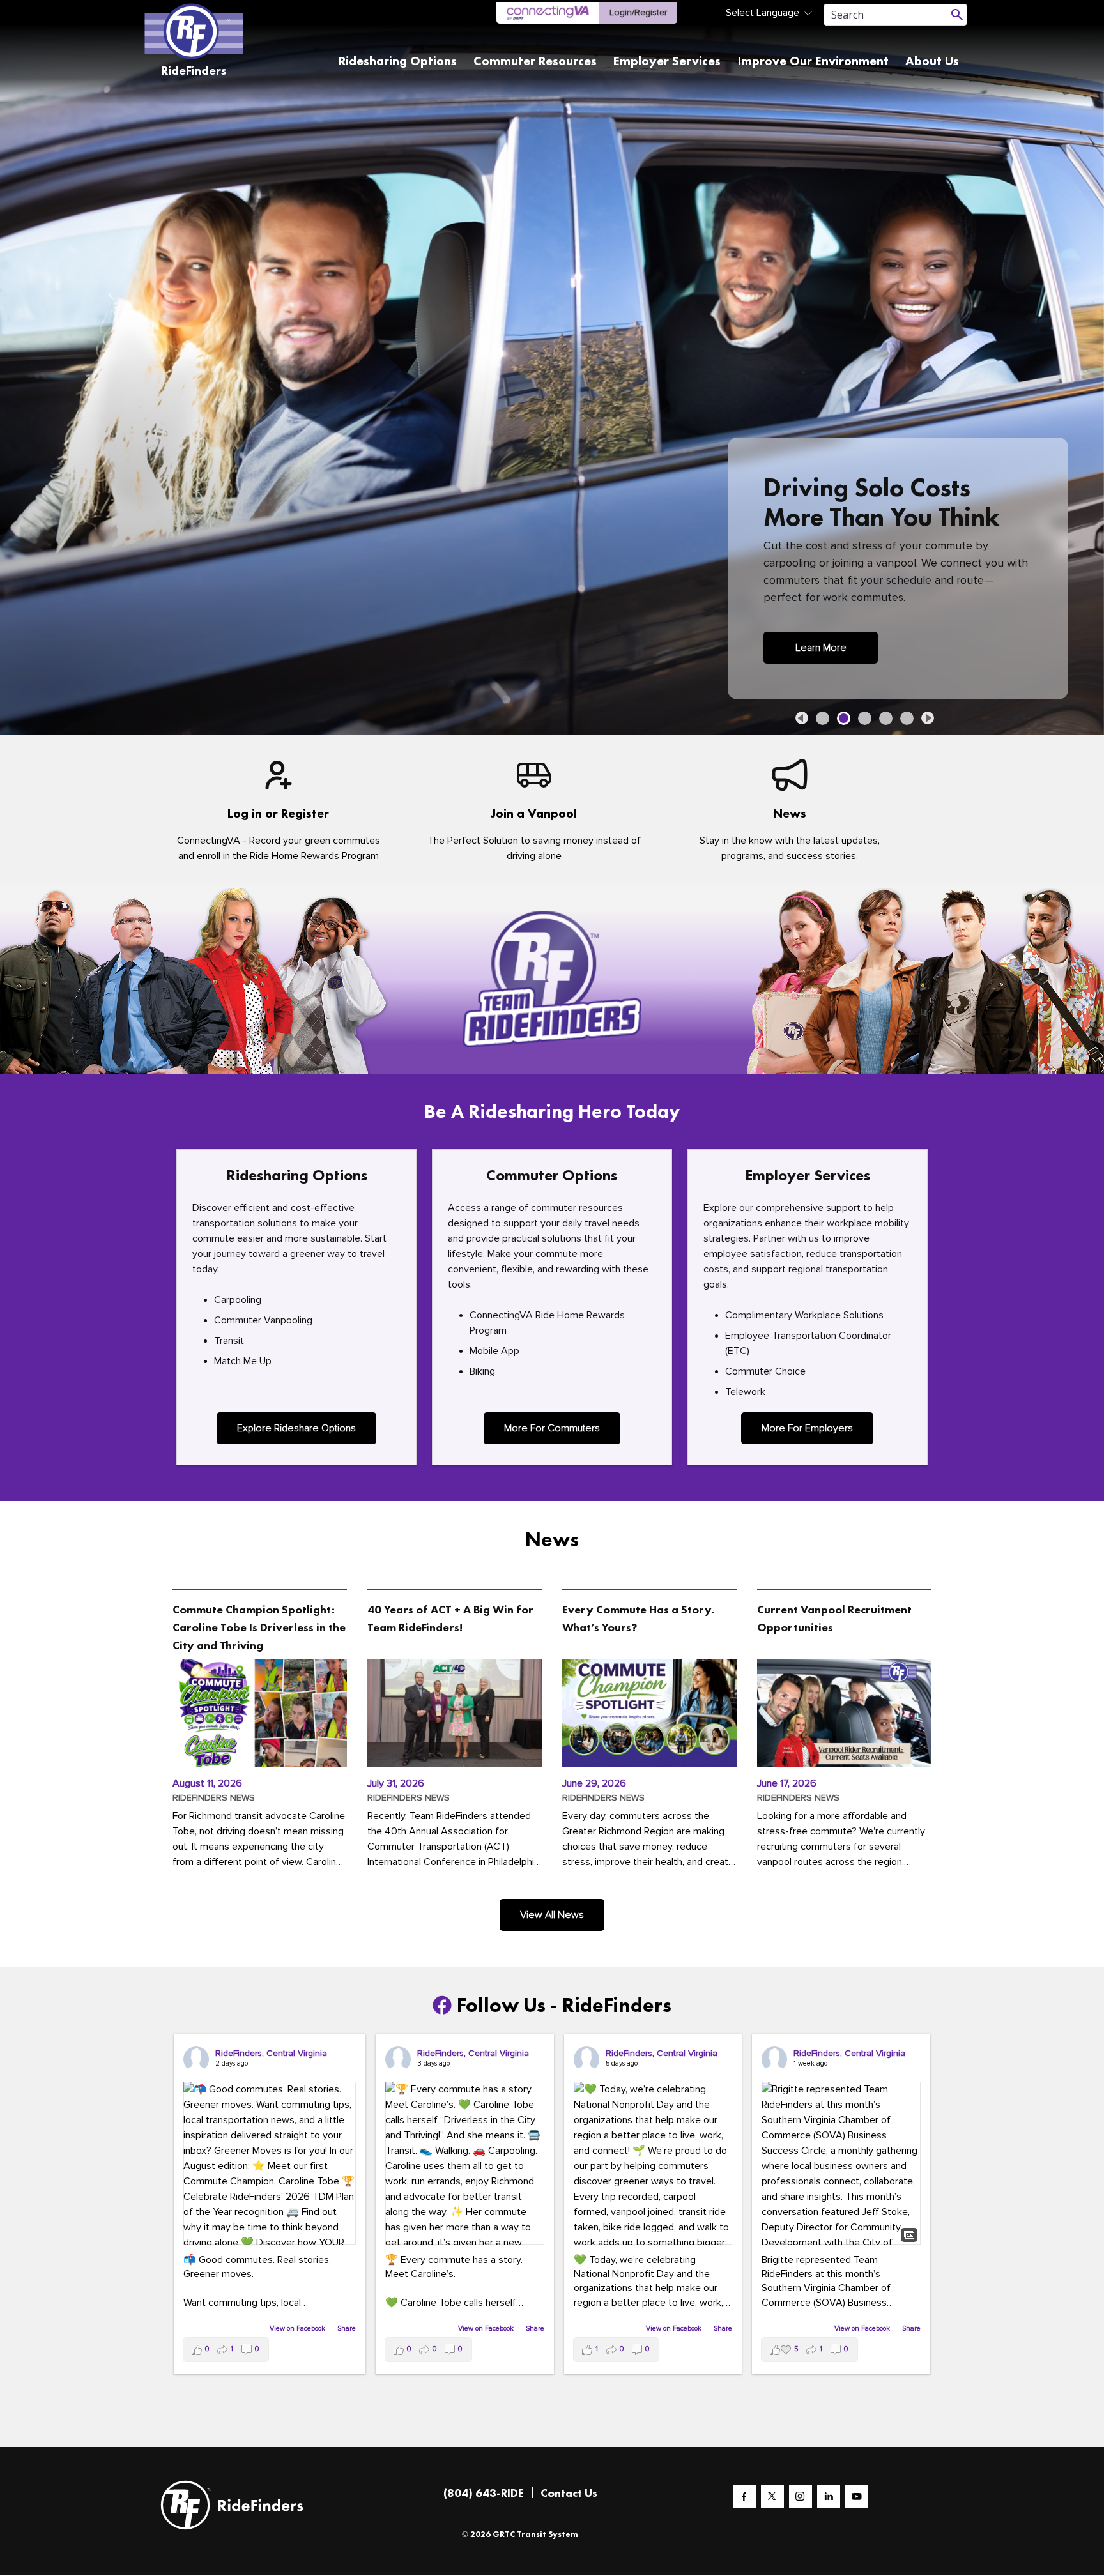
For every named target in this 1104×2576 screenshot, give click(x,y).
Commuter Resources (535, 61)
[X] (772, 2497)
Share (347, 2328)
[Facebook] (744, 2497)
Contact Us (569, 2493)
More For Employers (807, 1428)
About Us (932, 61)
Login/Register (638, 12)
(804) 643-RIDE (484, 2493)
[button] (802, 718)
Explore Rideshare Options (296, 1428)
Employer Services (667, 61)
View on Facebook (298, 2328)
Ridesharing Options (398, 61)
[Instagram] (801, 2497)
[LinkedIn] (829, 2497)
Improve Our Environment (813, 61)
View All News (552, 1915)
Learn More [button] (821, 648)
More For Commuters (552, 1428)
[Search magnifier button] (957, 15)
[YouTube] (857, 2497)
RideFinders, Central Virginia (271, 2053)
